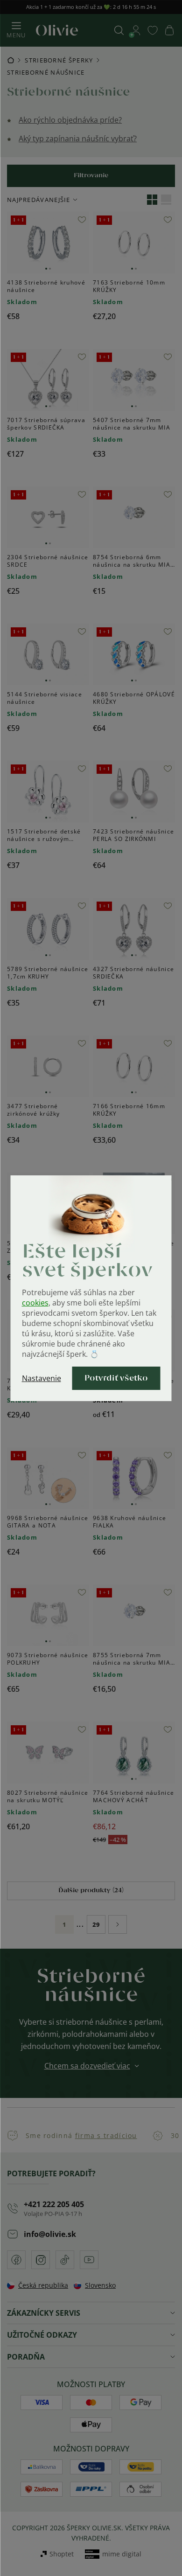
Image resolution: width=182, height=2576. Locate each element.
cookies (35, 1303)
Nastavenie (42, 1378)
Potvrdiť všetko (116, 1378)
